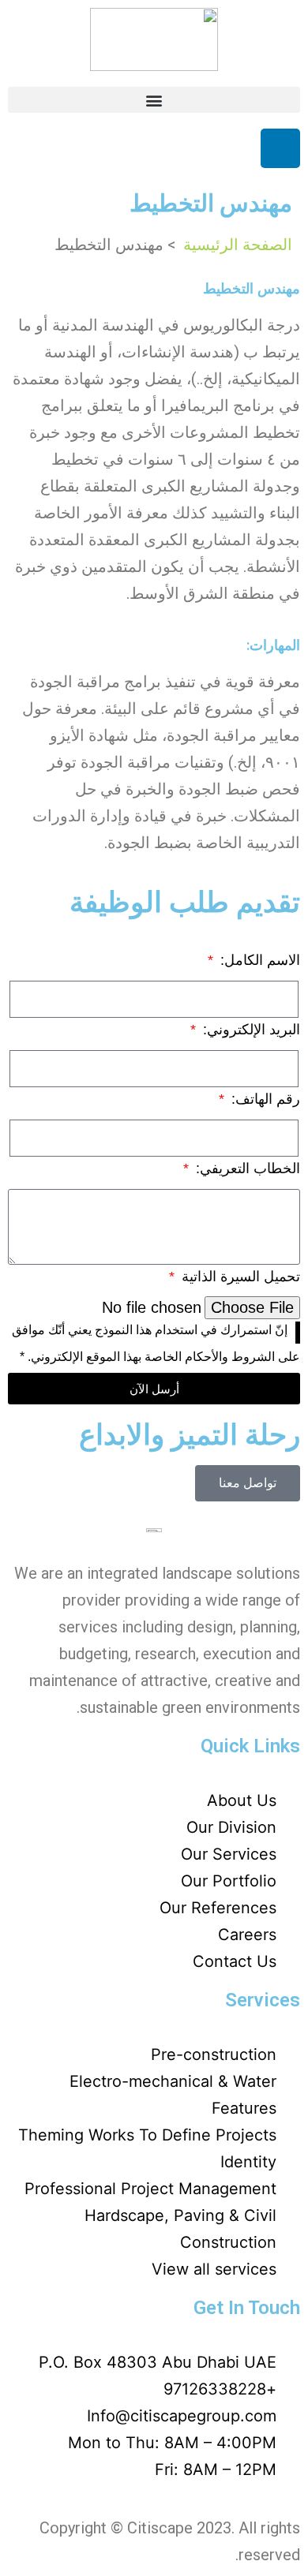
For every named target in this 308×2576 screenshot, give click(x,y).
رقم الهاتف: (264, 1099)
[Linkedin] (280, 148)
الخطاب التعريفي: (246, 1168)
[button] (154, 100)
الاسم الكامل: (258, 960)
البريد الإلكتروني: (250, 1030)
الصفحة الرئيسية (236, 245)
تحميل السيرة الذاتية (239, 1277)
